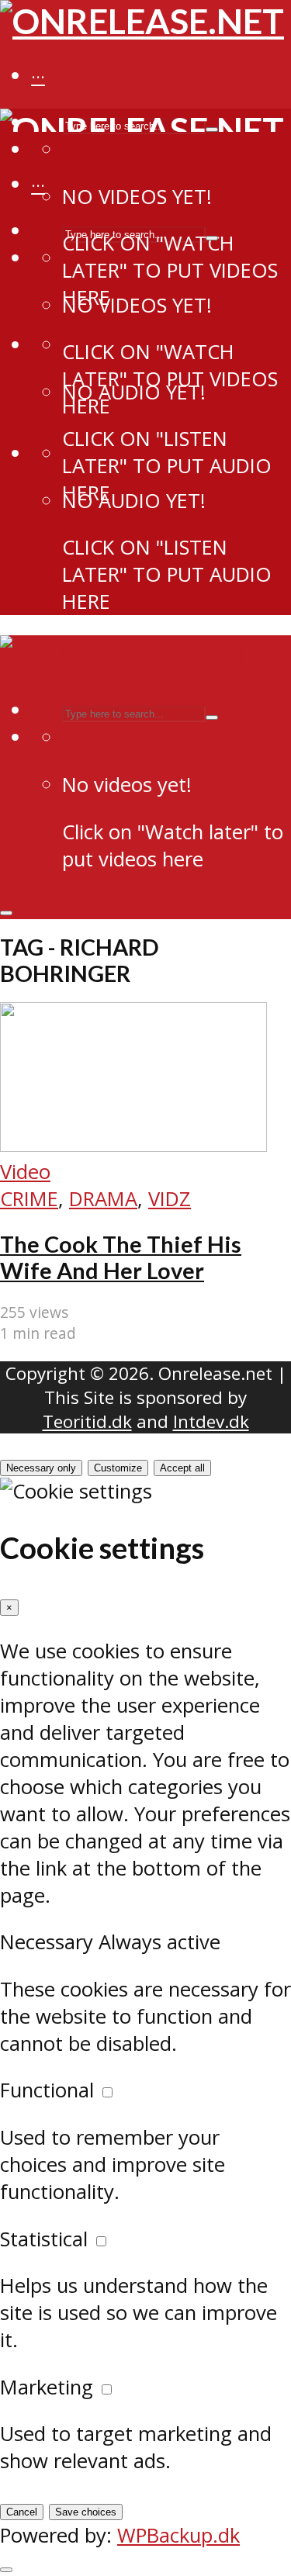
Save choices (86, 2512)
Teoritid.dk (87, 1421)
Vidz (170, 1199)
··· (38, 77)
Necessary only (41, 1468)
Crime (29, 1199)
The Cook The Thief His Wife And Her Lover (121, 1257)
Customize (118, 1468)
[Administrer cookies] (6, 2570)
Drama (103, 1199)
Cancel (22, 2512)
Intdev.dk (211, 1421)
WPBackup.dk (178, 2535)
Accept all (182, 1468)
